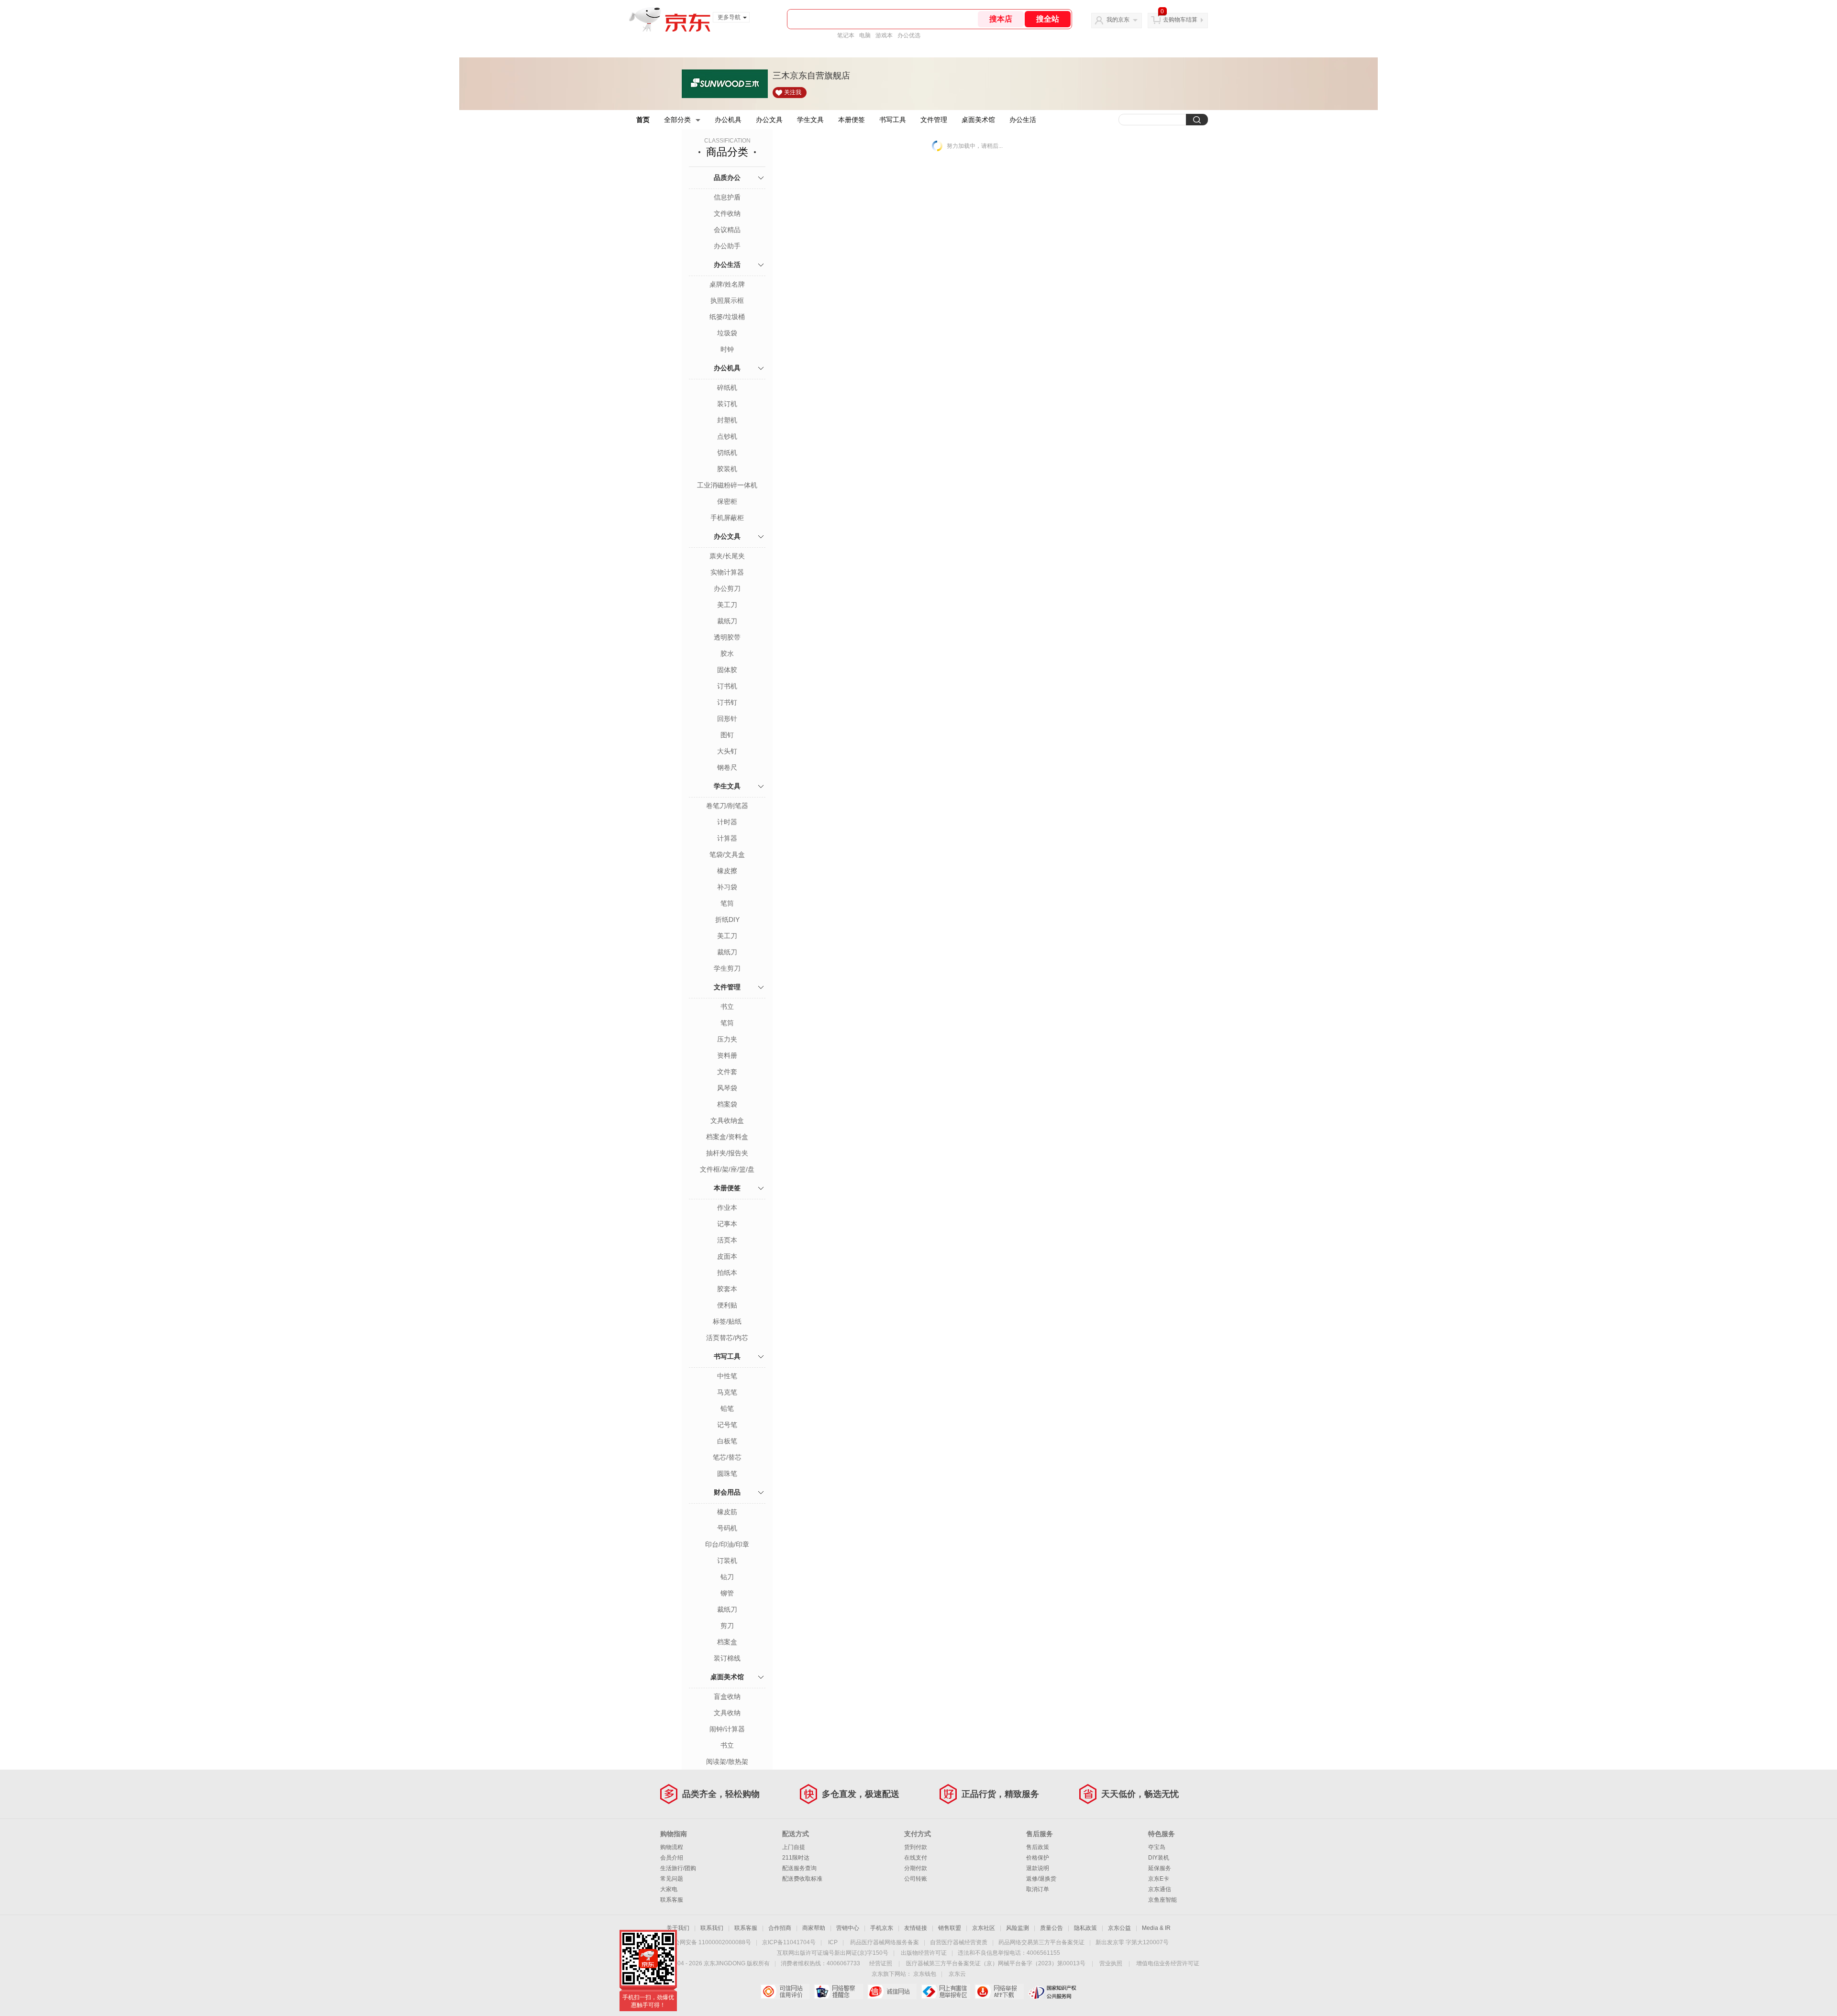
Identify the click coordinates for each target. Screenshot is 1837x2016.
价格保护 (1038, 1858)
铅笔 (727, 1408)
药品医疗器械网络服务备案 (885, 1942)
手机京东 (882, 1928)
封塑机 (727, 420)
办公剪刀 (727, 588)
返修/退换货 (1041, 1879)
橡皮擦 (727, 871)
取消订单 (1038, 1889)
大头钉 (727, 751)
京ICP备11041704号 (789, 1942)
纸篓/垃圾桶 (727, 317)
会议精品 (727, 230)
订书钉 (727, 702)
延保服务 (1160, 1868)
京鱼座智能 (1162, 1900)
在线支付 (916, 1858)
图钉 (727, 735)
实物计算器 (727, 572)
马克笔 (727, 1392)
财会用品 (727, 1492)
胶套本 (727, 1289)
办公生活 (1023, 120)
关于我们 (678, 1928)
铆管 (727, 1593)
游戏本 (884, 35)
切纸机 (727, 453)
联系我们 (712, 1928)
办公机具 (728, 120)
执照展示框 (727, 300)
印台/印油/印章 (727, 1544)
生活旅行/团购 (678, 1868)
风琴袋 (727, 1088)
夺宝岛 (1157, 1847)
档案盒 (727, 1642)
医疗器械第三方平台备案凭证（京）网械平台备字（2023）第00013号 (996, 1963)
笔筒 (727, 903)
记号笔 (727, 1425)
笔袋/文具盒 (727, 854)
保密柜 (727, 501)
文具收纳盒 (727, 1120)
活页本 (727, 1240)
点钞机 (727, 436)
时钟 (727, 349)
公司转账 (916, 1879)
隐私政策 (1085, 1928)
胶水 (727, 654)
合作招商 (780, 1928)
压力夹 (727, 1039)
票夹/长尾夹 (727, 556)
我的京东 (1118, 20)
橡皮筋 (727, 1512)
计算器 (727, 838)
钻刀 (727, 1577)
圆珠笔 (727, 1473)
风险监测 (1018, 1928)
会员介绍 (672, 1858)
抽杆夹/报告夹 (727, 1153)
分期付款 (916, 1868)
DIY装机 (1159, 1858)
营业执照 (1111, 1963)
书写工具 (893, 120)
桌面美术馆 (978, 120)
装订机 (727, 404)
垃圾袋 (727, 333)
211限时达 (796, 1858)
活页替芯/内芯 (727, 1338)
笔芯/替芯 (727, 1457)
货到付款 (916, 1847)
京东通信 (1160, 1889)
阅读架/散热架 (727, 1761)
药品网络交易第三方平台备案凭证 (1041, 1942)
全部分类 (677, 120)
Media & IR (1156, 1928)
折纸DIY (727, 919)
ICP (833, 1942)
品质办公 (727, 177)
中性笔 (727, 1376)
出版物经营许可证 (924, 1953)
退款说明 (1038, 1868)
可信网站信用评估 (785, 1992)
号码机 (727, 1528)
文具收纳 (727, 1713)
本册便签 (852, 120)
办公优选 (909, 35)
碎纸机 (727, 388)
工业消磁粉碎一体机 (727, 485)
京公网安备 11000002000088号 (710, 1942)
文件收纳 (727, 213)
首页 (643, 120)
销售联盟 (950, 1928)
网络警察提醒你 (838, 1992)
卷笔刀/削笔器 (727, 806)
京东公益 (1119, 1928)
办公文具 (769, 120)
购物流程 (672, 1847)
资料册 (727, 1055)
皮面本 (727, 1256)
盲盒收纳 (727, 1696)
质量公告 (1051, 1928)
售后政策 (1038, 1847)
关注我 (793, 92)
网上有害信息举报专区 (946, 1992)
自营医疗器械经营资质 (959, 1942)
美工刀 (727, 605)
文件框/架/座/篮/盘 (727, 1169)
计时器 (727, 822)
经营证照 (881, 1963)
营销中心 (848, 1928)
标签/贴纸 (727, 1321)
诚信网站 (892, 1992)
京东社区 (984, 1928)
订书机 (727, 686)
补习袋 (727, 887)
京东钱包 (925, 1974)
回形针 (727, 719)
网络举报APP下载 (999, 1992)
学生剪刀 (727, 968)
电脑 (865, 35)
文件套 (727, 1072)
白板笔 (727, 1441)
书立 (727, 1007)
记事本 (727, 1224)
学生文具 (810, 120)
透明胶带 (727, 637)
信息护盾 (727, 197)
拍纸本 (727, 1273)
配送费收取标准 (802, 1879)
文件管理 (934, 120)
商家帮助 (814, 1928)
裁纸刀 (727, 621)
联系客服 (672, 1900)
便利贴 (727, 1305)
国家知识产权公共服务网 (1053, 1992)
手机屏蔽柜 (727, 518)
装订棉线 (727, 1658)
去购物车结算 (1180, 20)
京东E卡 (1159, 1879)
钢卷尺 (727, 767)
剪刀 (727, 1626)
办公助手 (727, 246)
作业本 (727, 1207)
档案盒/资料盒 (727, 1137)
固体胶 (727, 670)
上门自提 (794, 1847)
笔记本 (846, 35)
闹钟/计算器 (727, 1729)
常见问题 (672, 1879)
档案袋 (727, 1104)
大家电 (669, 1889)
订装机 (727, 1561)
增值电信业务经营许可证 (1168, 1963)
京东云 (957, 1974)
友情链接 (916, 1928)
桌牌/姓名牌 (727, 284)
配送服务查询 (799, 1868)
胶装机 (727, 469)
